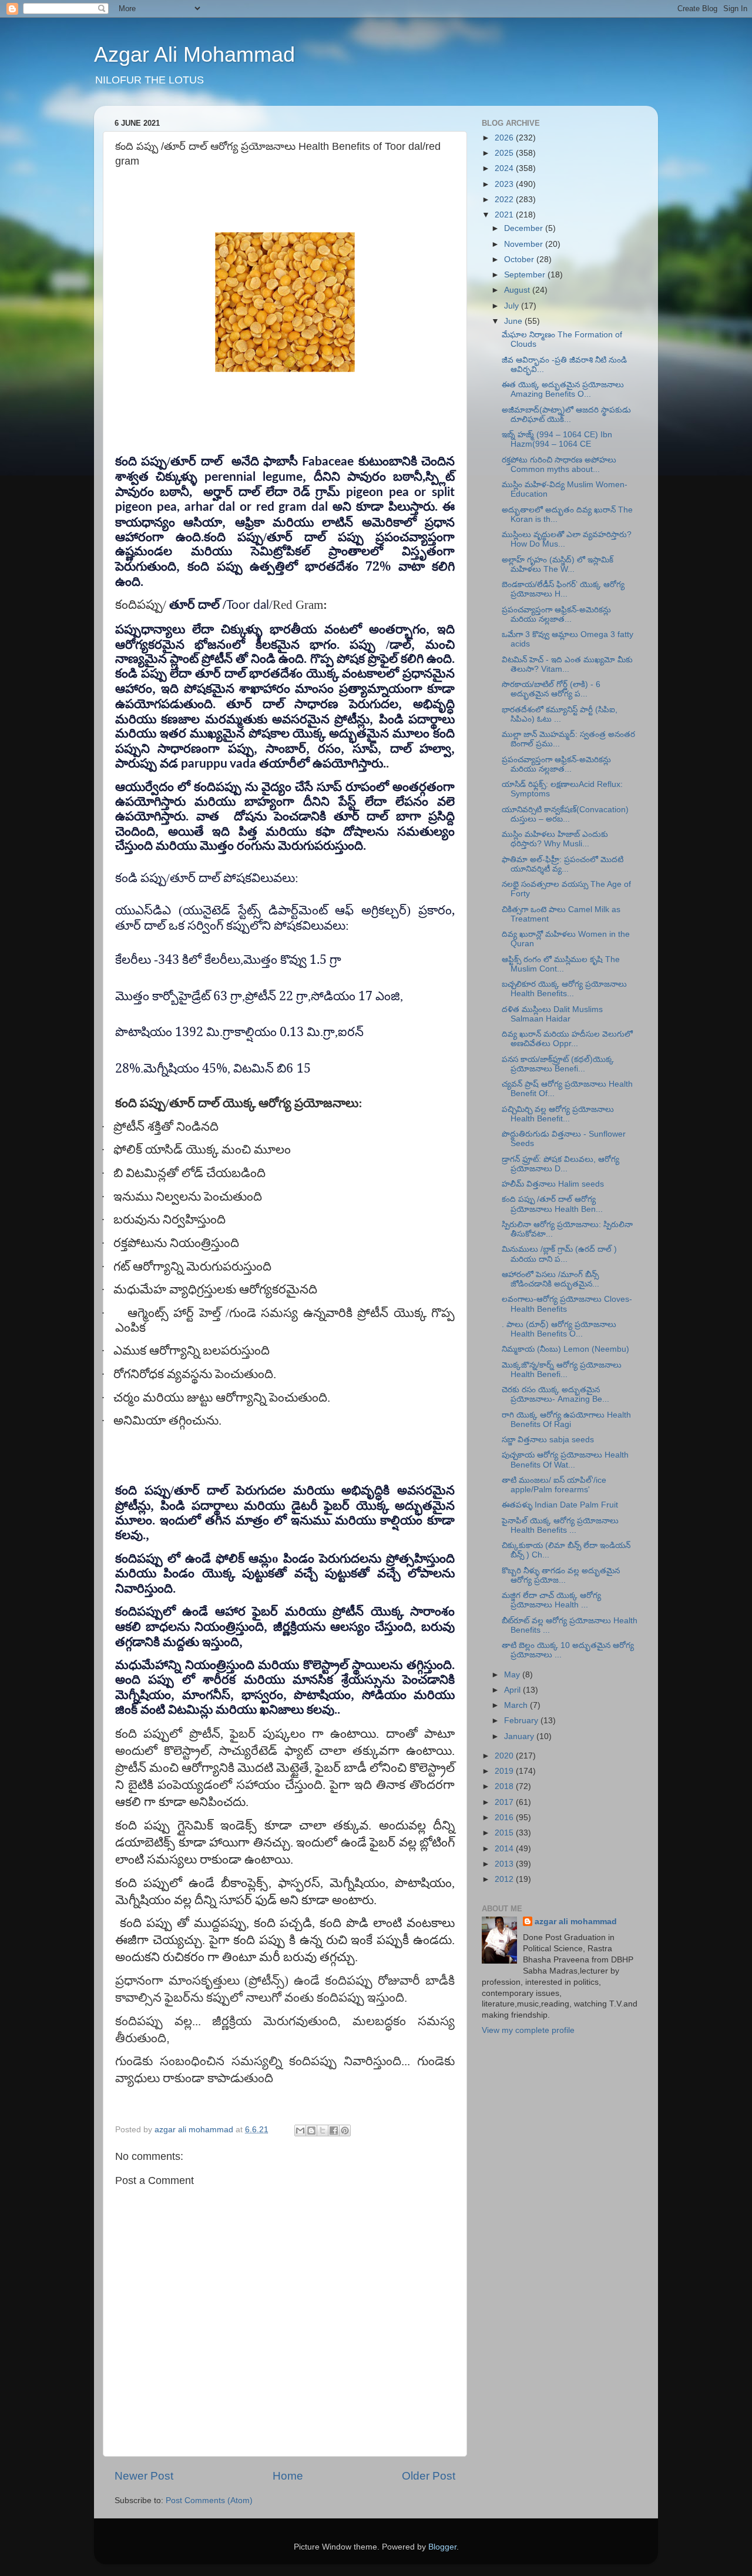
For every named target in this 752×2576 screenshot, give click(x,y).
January (520, 1736)
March (517, 1705)
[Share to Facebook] (334, 2131)
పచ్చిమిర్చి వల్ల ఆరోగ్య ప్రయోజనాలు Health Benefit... (558, 1114)
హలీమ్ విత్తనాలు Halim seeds (553, 1184)
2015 (505, 1833)
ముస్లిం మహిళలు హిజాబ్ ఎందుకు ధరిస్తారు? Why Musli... (555, 839)
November (525, 244)
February (522, 1721)
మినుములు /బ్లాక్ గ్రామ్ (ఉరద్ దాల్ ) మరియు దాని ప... (559, 1254)
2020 (505, 1756)
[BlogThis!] (311, 2131)
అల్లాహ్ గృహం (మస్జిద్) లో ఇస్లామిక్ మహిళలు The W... (558, 565)
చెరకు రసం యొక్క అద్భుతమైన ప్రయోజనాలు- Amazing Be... (555, 1394)
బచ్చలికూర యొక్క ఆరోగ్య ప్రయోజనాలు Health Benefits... (564, 989)
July (513, 306)
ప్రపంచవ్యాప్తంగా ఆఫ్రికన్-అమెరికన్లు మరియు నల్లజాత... (556, 614)
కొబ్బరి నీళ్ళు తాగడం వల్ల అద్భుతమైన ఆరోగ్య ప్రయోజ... (561, 1575)
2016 (505, 1818)
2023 (505, 184)
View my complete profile (528, 2030)
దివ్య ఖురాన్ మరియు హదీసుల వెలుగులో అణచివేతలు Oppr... (567, 1039)
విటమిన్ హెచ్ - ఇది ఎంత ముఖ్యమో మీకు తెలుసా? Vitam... (567, 664)
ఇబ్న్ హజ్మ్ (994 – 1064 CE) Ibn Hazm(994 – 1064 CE (557, 439)
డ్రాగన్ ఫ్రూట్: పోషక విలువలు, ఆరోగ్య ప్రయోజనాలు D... (560, 1164)
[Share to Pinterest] (345, 2131)
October (520, 259)
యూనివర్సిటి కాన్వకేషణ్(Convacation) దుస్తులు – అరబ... (565, 814)
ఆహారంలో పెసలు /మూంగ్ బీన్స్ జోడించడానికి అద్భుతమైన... (550, 1279)
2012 (505, 1879)
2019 (505, 1771)
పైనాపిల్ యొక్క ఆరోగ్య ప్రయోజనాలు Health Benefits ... (560, 1525)
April (513, 1690)
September (526, 275)
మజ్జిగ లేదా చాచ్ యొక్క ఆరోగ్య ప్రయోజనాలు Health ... (551, 1600)
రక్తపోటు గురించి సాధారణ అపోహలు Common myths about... (559, 465)
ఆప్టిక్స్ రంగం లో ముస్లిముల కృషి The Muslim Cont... (561, 964)
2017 (505, 1802)
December (525, 228)
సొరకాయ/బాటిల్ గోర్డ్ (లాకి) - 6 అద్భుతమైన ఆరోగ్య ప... (551, 689)
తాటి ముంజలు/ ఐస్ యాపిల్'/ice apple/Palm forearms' (554, 1485)
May (513, 1675)
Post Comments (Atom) (209, 2500)
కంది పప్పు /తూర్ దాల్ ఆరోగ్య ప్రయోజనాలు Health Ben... (552, 1204)
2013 (505, 1864)
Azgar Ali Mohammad (194, 54)
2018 (505, 1786)
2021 (505, 215)
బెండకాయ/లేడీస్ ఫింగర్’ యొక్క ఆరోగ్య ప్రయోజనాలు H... (563, 589)
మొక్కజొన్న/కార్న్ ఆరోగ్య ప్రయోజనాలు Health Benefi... (562, 1370)
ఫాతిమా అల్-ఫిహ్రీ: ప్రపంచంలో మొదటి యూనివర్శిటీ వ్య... (563, 864)
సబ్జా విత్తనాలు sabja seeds (548, 1440)
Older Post (429, 2476)
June (514, 321)
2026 (505, 138)
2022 (505, 200)
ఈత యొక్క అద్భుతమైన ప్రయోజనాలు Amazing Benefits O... (563, 389)
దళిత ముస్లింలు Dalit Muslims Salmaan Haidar (552, 1014)
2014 (505, 1849)
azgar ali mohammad (576, 1922)
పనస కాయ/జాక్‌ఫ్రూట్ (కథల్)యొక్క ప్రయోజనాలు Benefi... (558, 1064)
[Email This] (300, 2131)
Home (288, 2476)
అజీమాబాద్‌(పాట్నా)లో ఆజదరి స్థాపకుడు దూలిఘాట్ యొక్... (566, 415)
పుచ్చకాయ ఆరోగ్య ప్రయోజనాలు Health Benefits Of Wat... (565, 1460)
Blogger (442, 2547)
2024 (505, 168)
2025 (505, 153)
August (518, 290)
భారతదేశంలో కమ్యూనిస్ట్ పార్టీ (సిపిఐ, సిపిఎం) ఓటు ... (560, 714)
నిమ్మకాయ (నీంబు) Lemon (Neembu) (565, 1349)
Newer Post (144, 2476)
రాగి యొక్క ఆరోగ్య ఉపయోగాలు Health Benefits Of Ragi (566, 1420)
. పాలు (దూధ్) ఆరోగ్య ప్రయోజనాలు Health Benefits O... (559, 1329)
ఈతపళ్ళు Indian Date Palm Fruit (560, 1505)
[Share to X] (323, 2131)
